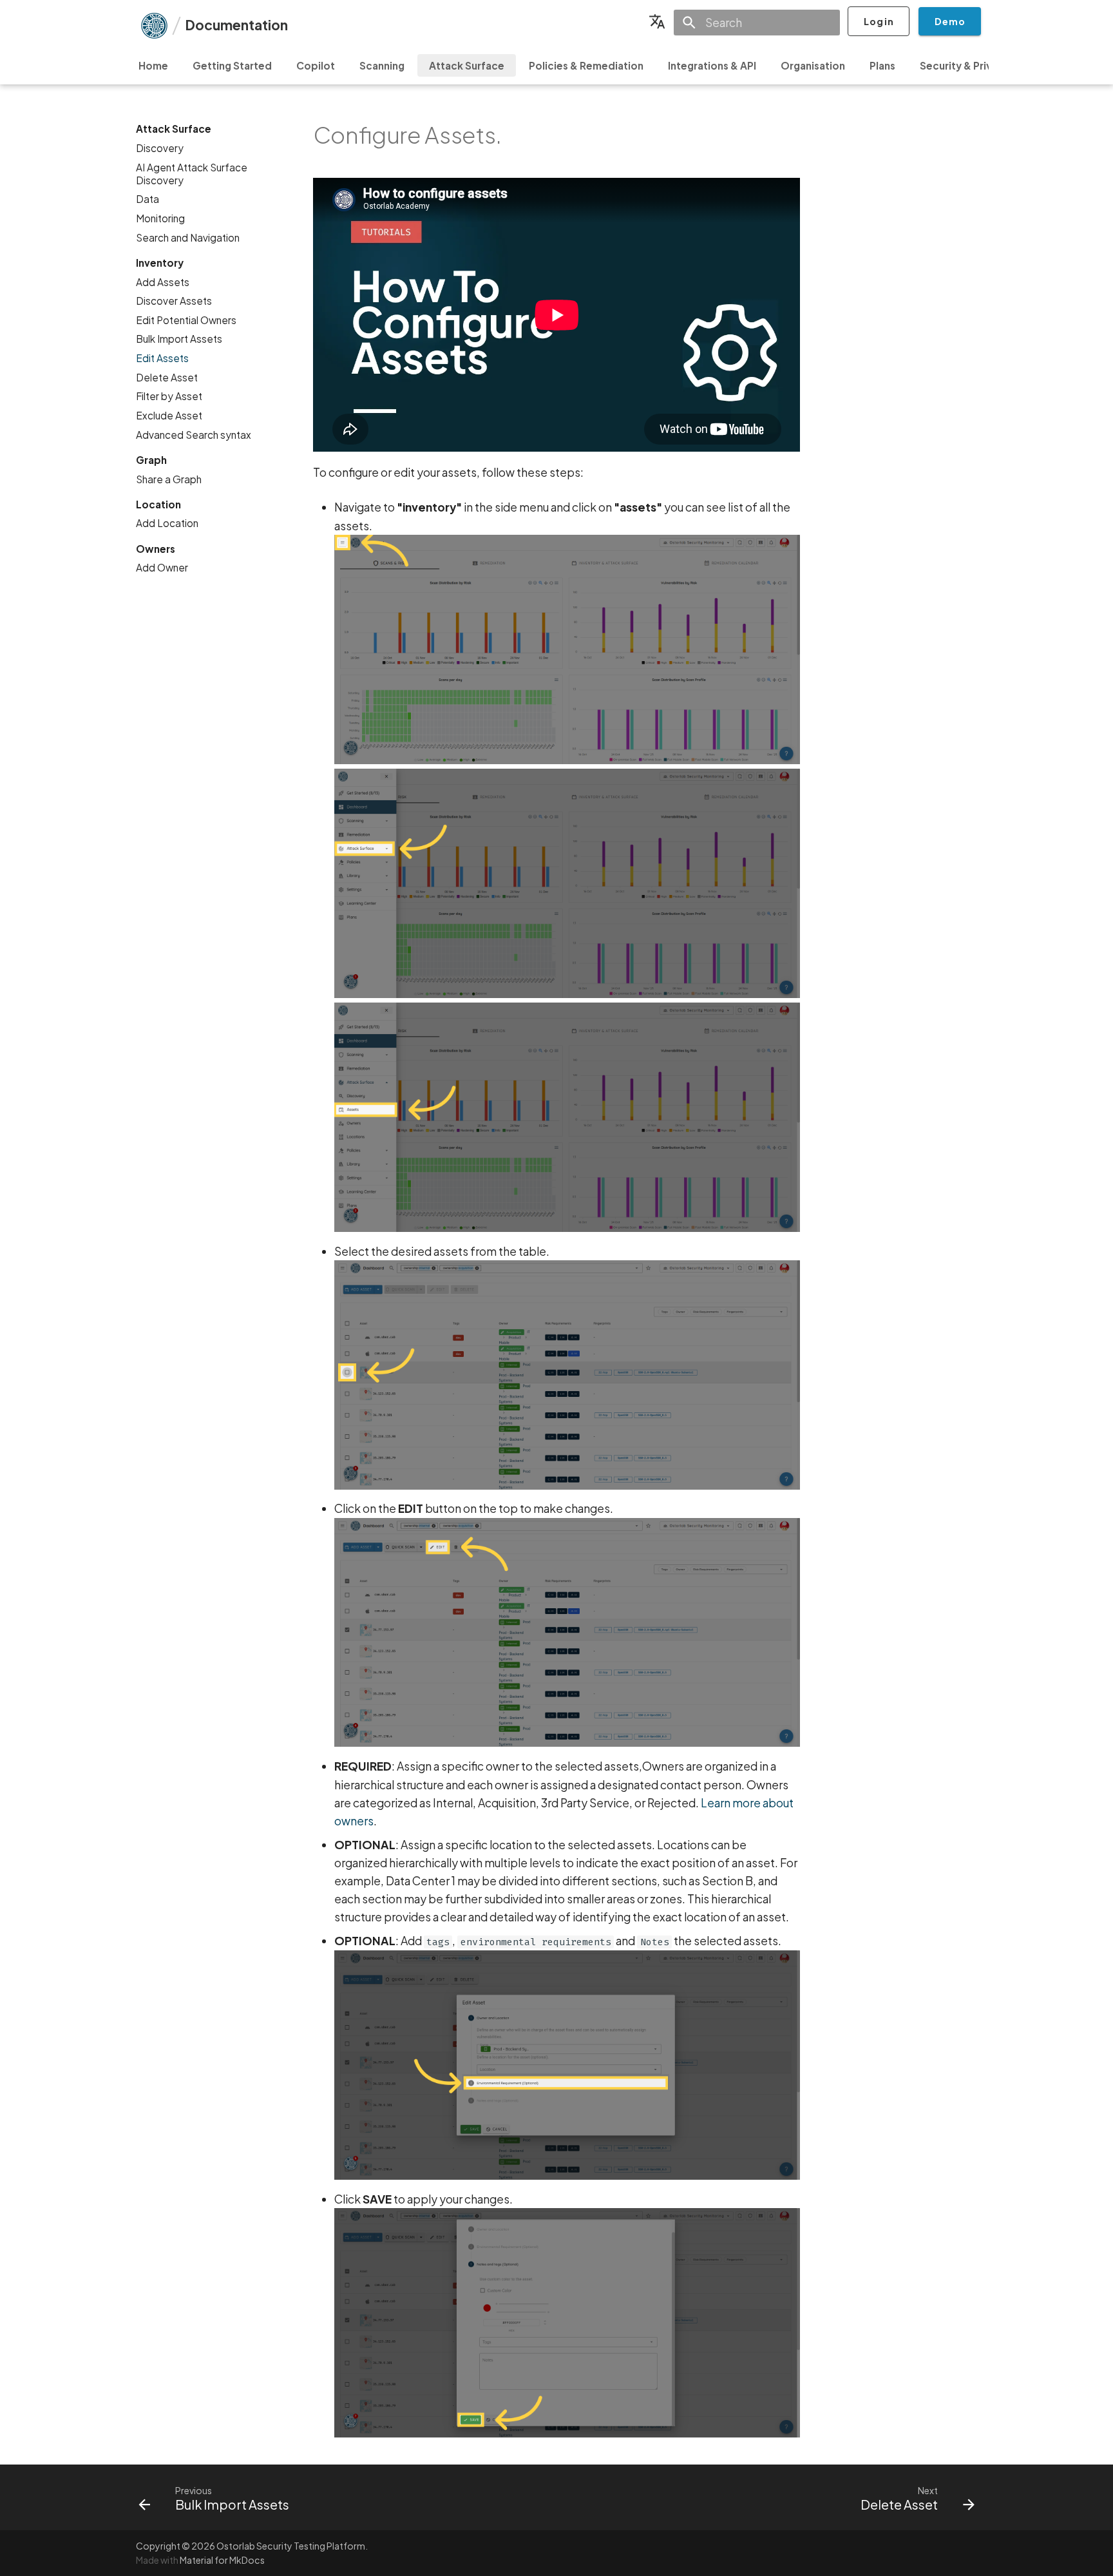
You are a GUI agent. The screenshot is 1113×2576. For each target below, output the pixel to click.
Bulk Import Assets (179, 339)
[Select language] (657, 21)
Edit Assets (162, 358)
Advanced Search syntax (194, 434)
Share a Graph (169, 478)
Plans (882, 65)
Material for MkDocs (222, 2560)
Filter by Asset (169, 396)
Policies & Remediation (586, 65)
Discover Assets (174, 301)
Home (153, 65)
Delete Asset (167, 377)
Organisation (813, 65)
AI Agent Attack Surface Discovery (192, 173)
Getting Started (232, 65)
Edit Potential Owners (186, 320)
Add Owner (162, 567)
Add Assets (163, 281)
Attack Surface (467, 65)
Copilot (316, 65)
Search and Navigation (188, 237)
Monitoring (160, 218)
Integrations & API (712, 65)
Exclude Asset (169, 415)
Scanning (382, 65)
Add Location (167, 523)
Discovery (160, 148)
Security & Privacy (965, 65)
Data (147, 199)
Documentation (236, 25)
